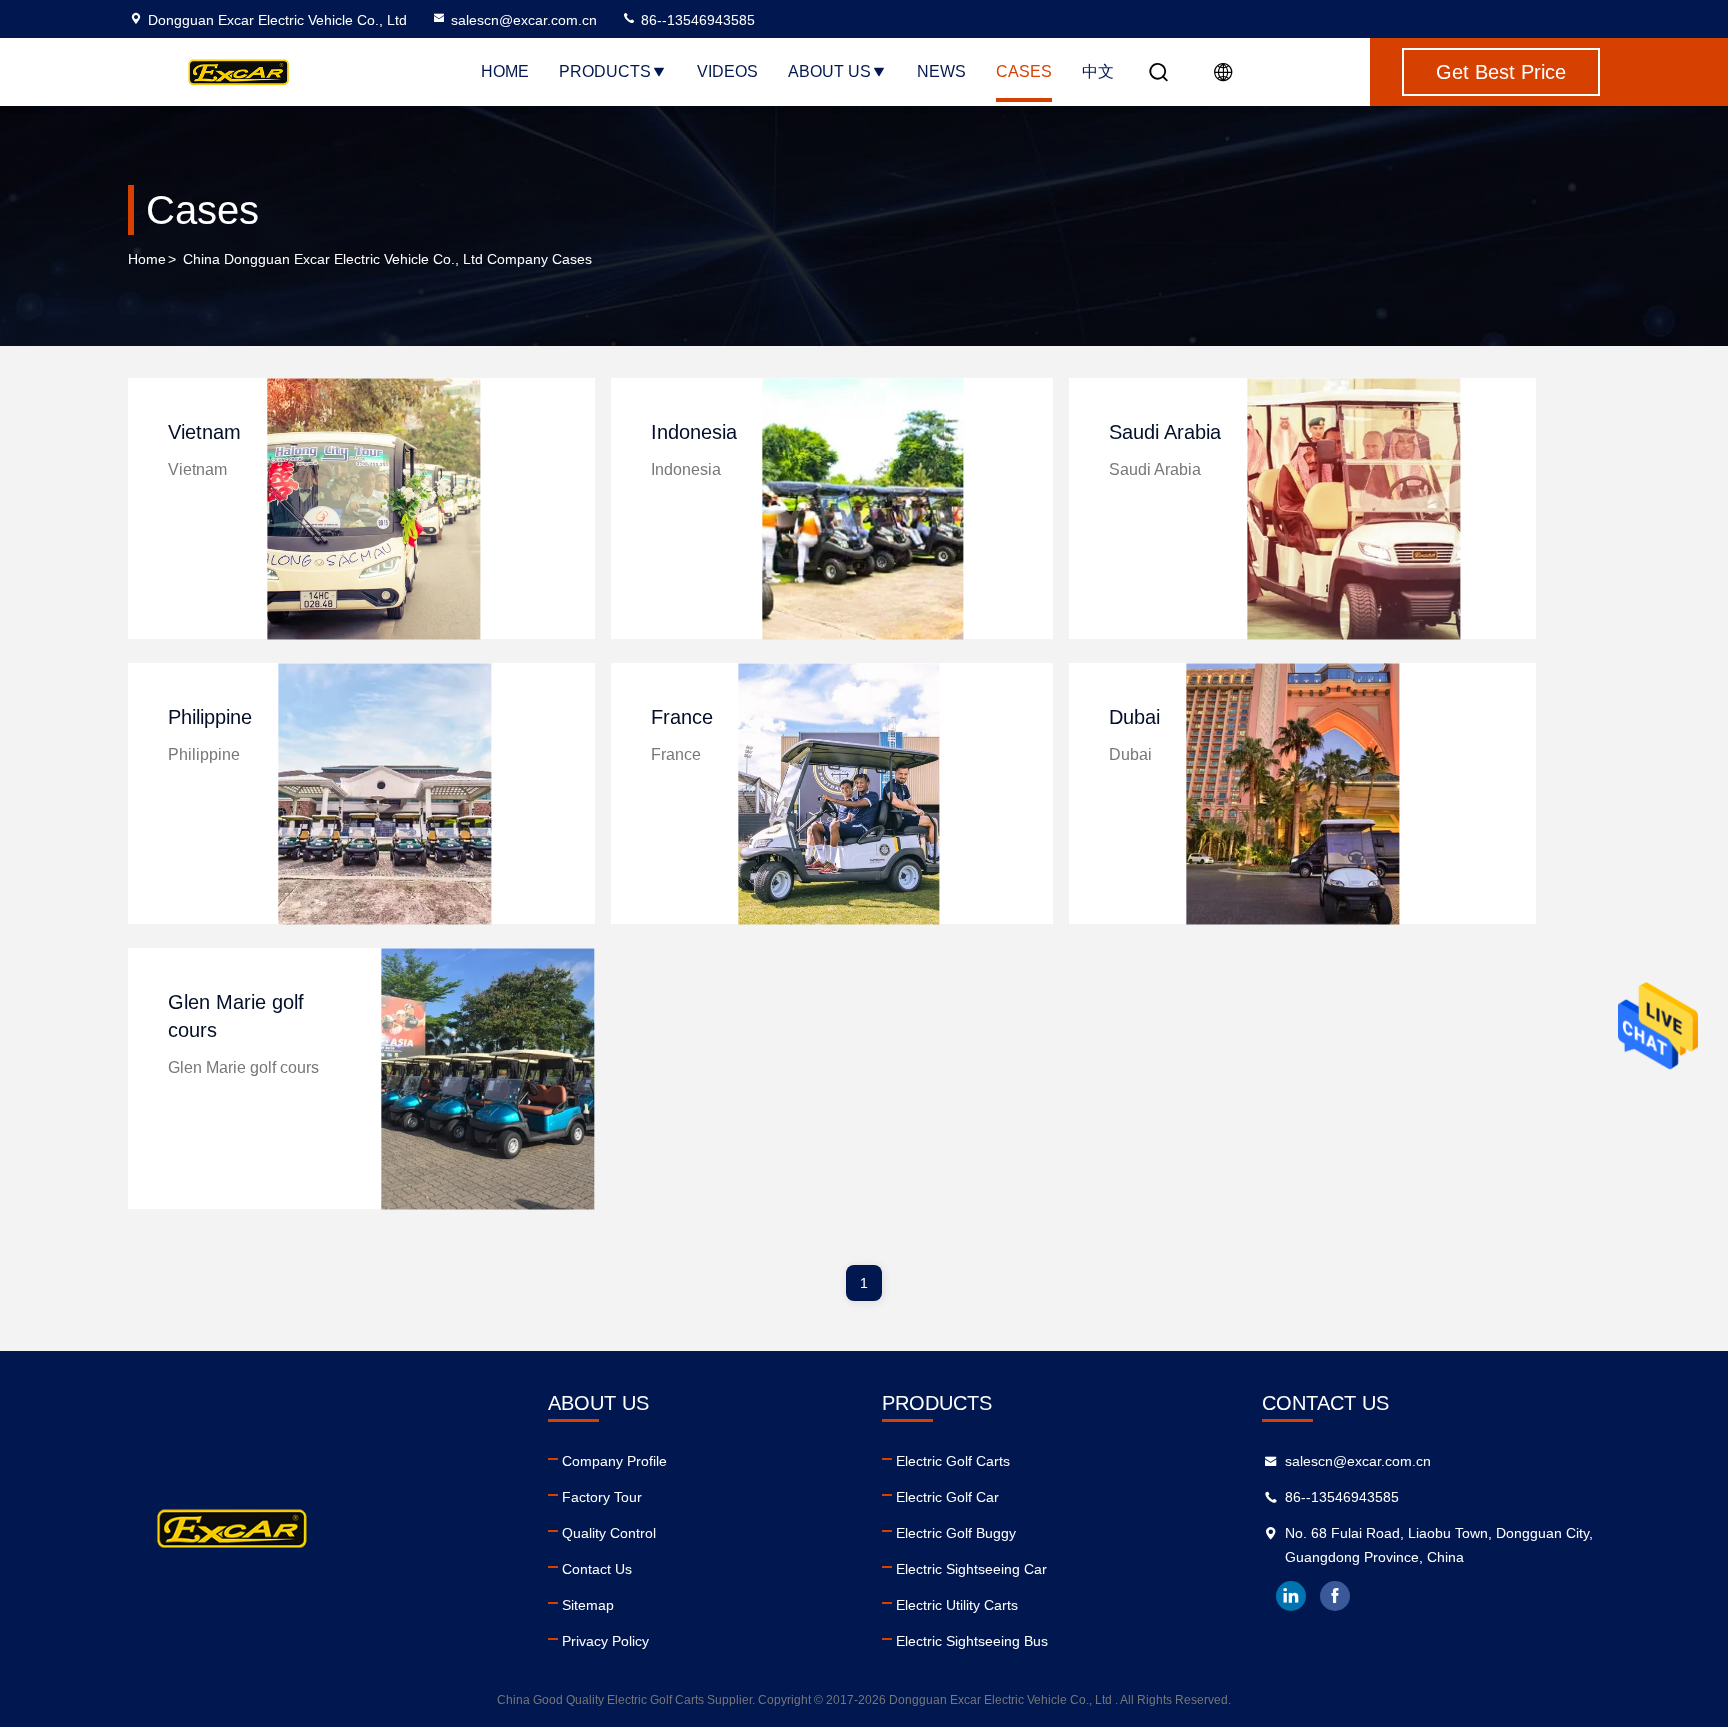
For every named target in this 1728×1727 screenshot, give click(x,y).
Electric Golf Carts (953, 1461)
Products (605, 71)
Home (505, 71)
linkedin (1291, 1596)
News (941, 71)
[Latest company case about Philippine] (384, 793)
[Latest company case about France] (839, 793)
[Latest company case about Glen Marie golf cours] (487, 1078)
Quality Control (609, 1533)
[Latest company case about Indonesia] (863, 508)
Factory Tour (602, 1497)
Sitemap (588, 1605)
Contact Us (597, 1569)
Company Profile (614, 1461)
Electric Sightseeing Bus (972, 1641)
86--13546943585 (696, 20)
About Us (829, 71)
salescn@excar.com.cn (524, 20)
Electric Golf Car (947, 1497)
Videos (727, 71)
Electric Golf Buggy (956, 1533)
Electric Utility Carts (957, 1605)
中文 (1098, 71)
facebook (1335, 1596)
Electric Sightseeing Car (971, 1569)
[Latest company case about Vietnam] (373, 508)
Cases (1024, 71)
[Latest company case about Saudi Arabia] (1353, 508)
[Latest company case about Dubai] (1292, 793)
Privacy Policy (605, 1641)
